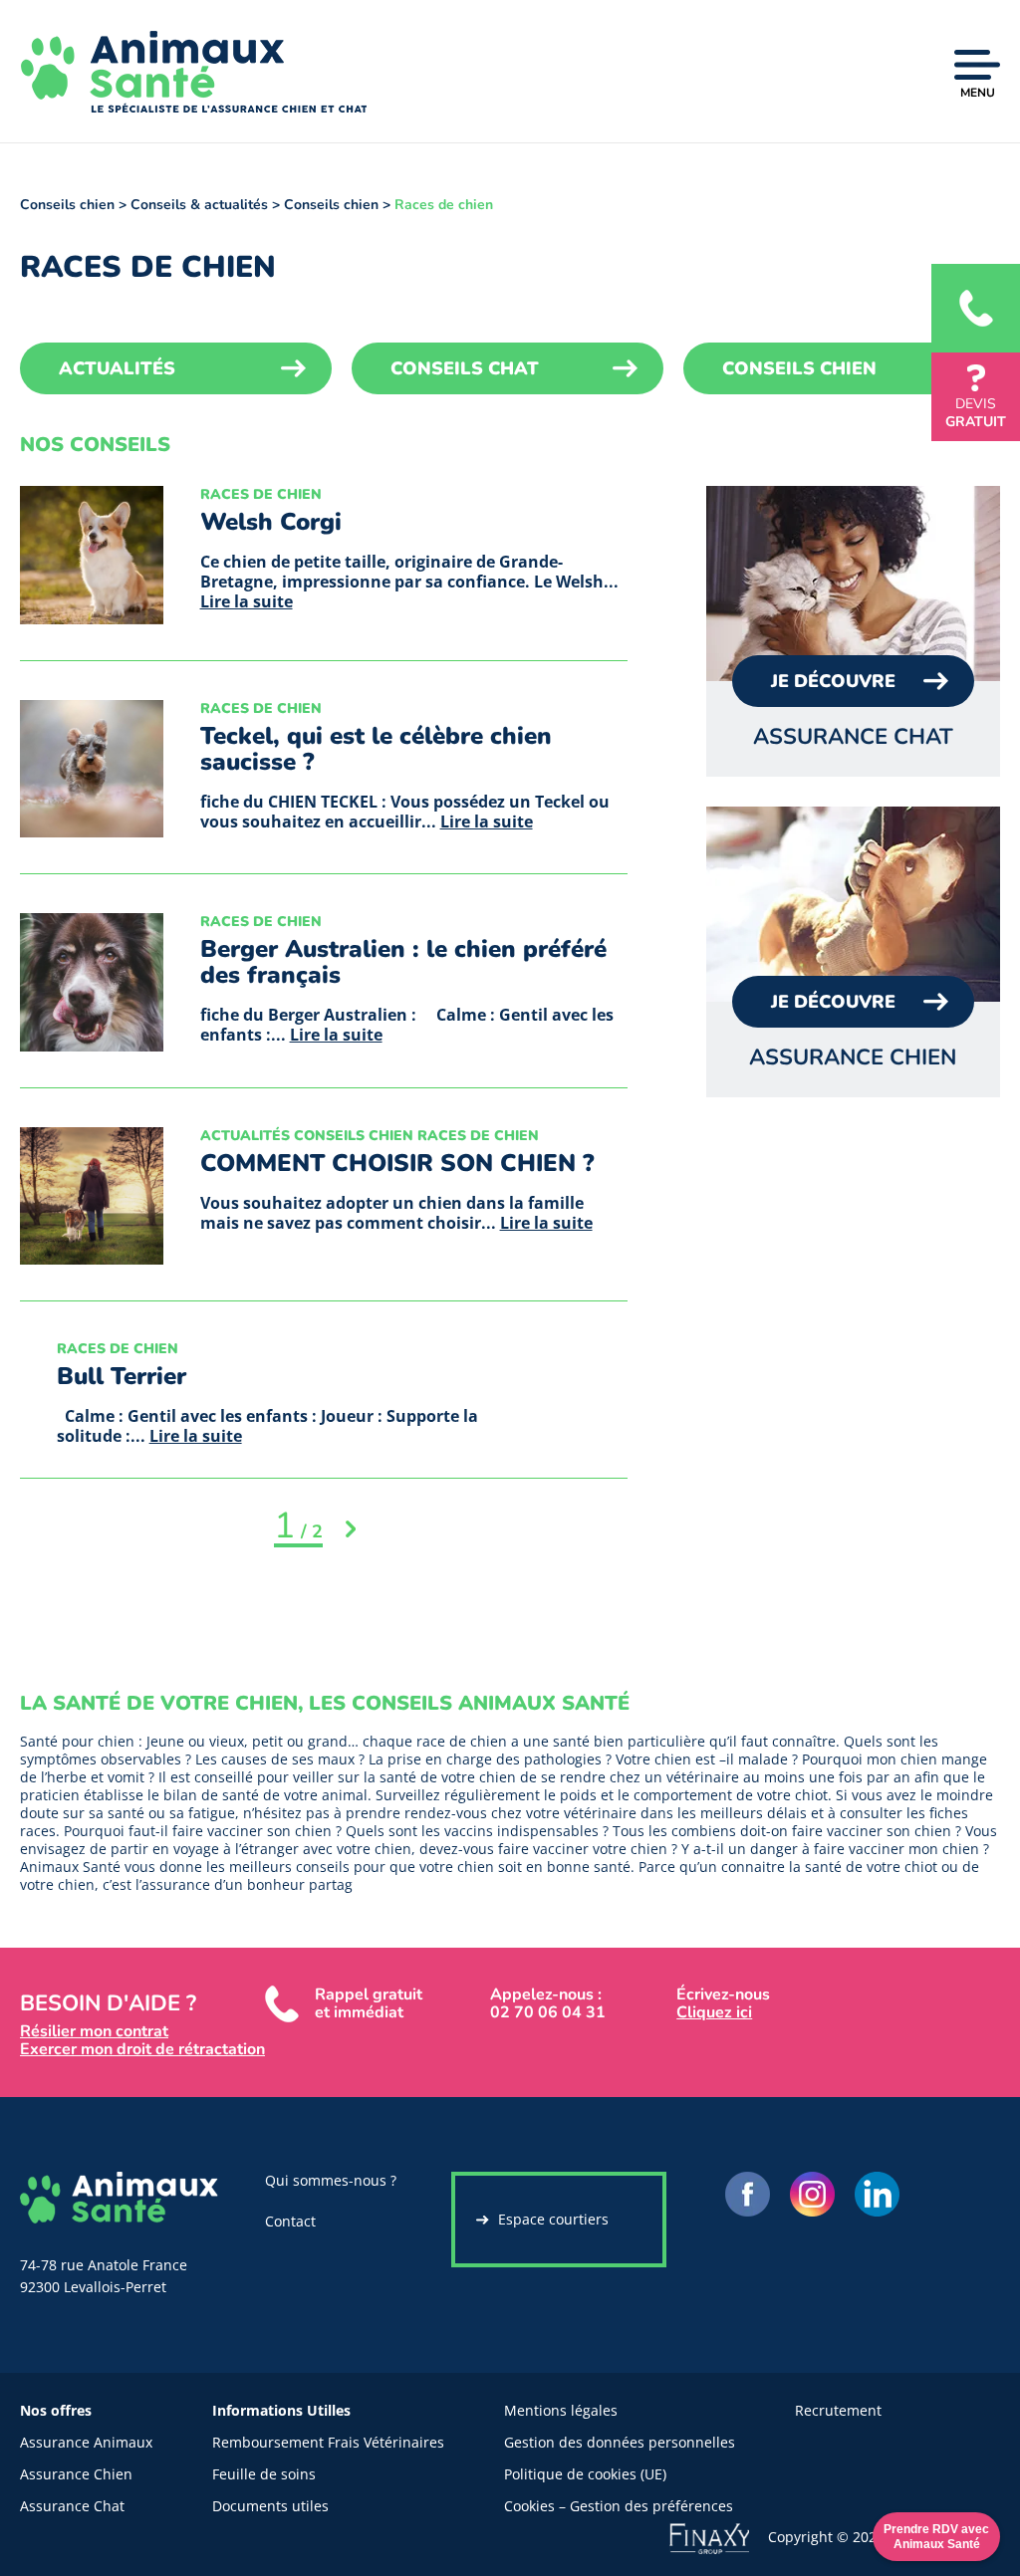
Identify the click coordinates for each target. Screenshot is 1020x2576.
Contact (290, 2221)
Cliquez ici (714, 2012)
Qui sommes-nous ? (331, 2180)
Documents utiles (270, 2506)
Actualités (117, 368)
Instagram (812, 2194)
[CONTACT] (976, 308)
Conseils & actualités (199, 205)
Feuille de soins (264, 2474)
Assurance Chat (72, 2506)
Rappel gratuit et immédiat (369, 2003)
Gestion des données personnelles (620, 2442)
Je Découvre (833, 681)
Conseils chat (465, 368)
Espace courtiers (553, 2219)
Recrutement (838, 2410)
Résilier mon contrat (94, 2031)
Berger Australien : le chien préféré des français (403, 962)
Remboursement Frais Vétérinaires (328, 2442)
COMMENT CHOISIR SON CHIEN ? (397, 1163)
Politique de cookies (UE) (585, 2474)
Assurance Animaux (86, 2442)
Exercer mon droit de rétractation (142, 2049)
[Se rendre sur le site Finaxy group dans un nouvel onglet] (719, 2537)
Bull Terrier (122, 1376)
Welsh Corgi (271, 522)
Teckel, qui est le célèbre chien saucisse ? (376, 749)
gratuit (976, 413)
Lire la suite (247, 601)
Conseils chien (67, 205)
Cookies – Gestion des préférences (619, 2506)
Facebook (748, 2194)
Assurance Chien (76, 2474)
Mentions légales (561, 2410)
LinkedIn (877, 2194)
